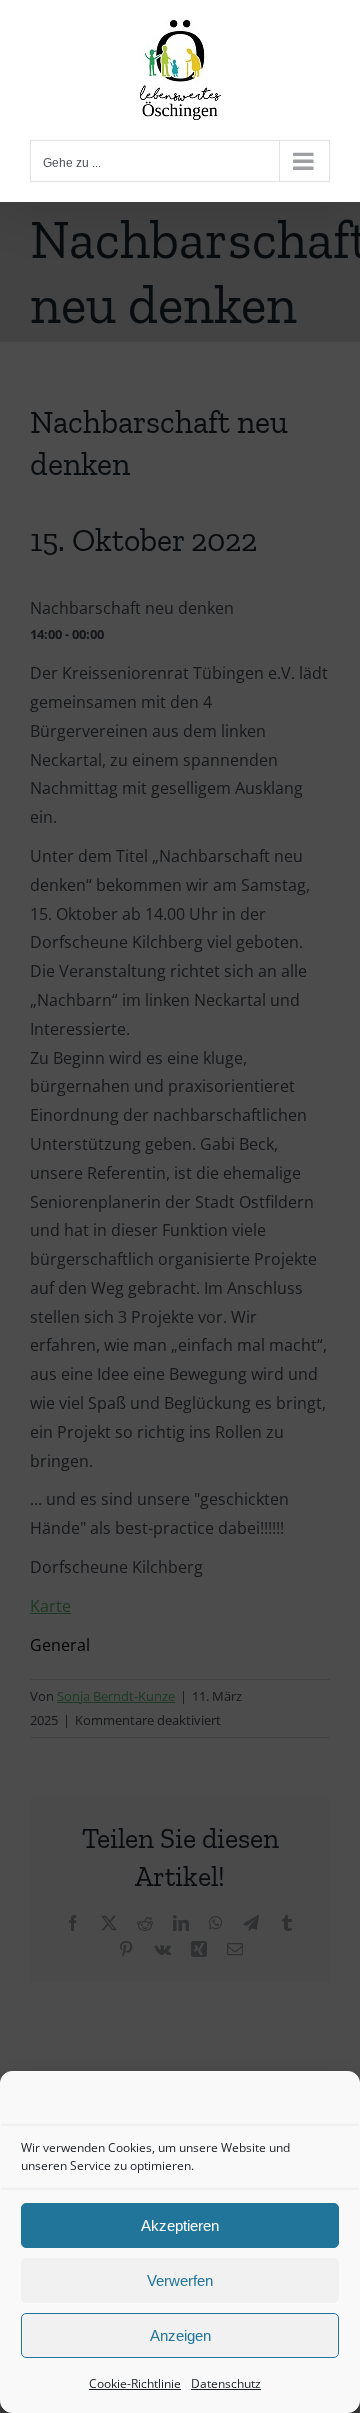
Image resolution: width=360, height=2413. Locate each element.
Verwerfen (180, 2280)
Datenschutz (226, 2383)
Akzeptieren (180, 2225)
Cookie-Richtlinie (135, 2383)
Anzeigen (180, 2335)
